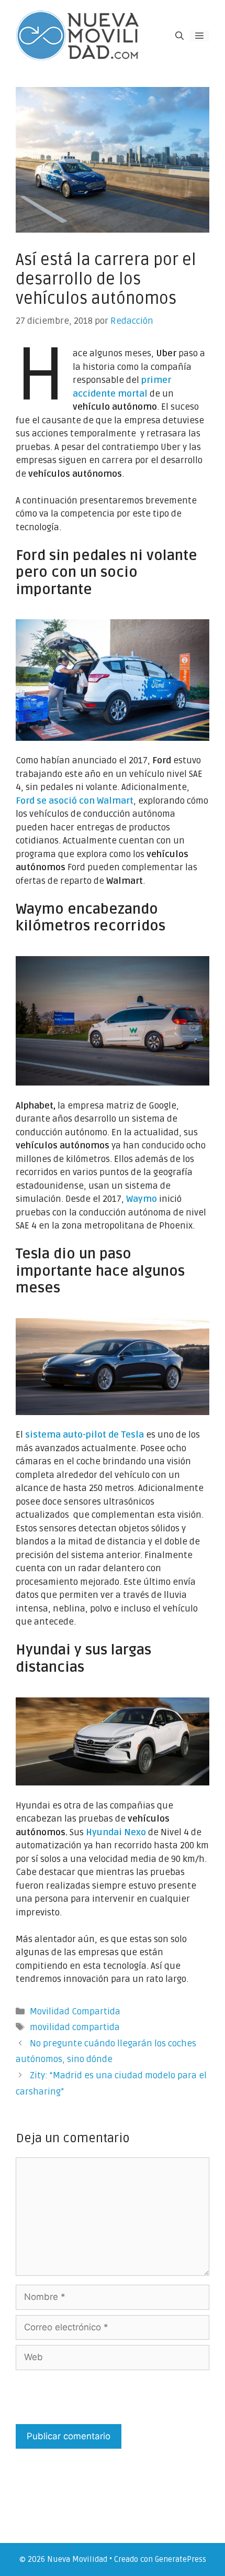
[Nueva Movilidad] (78, 35)
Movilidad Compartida (75, 2012)
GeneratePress (181, 2559)
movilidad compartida (75, 2027)
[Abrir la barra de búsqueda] (179, 36)
